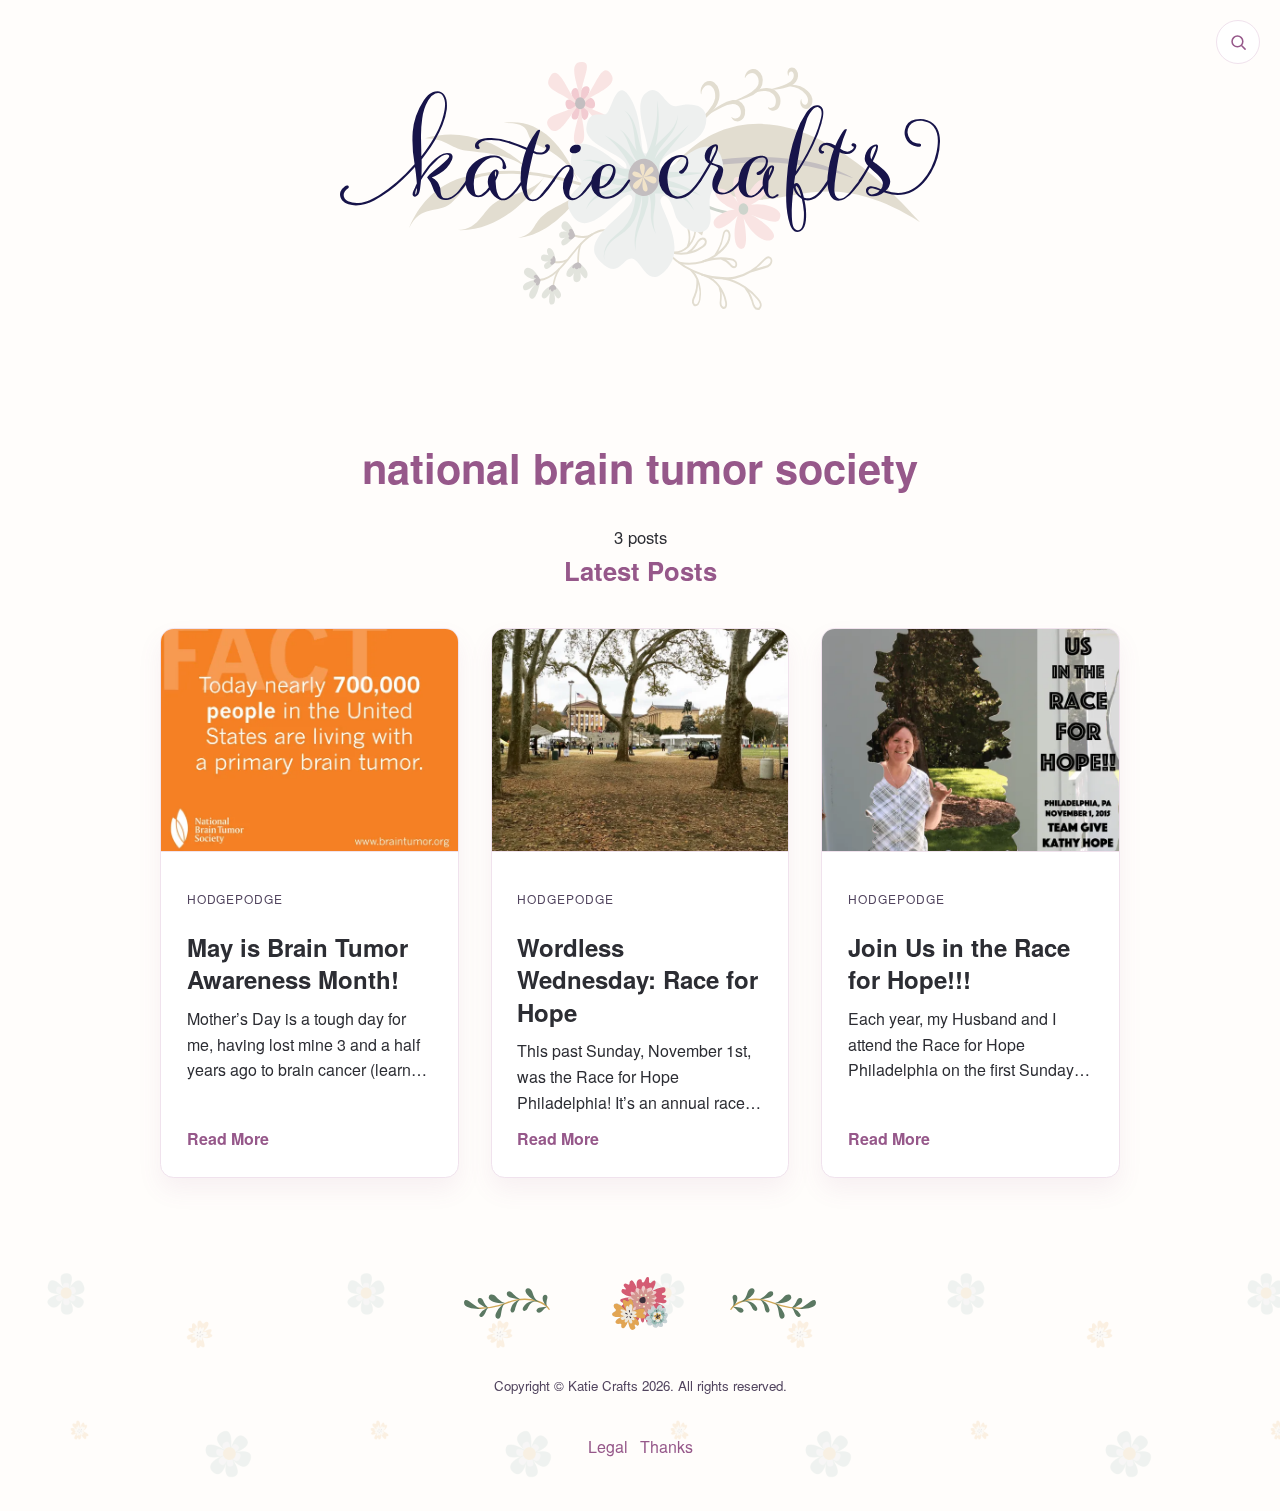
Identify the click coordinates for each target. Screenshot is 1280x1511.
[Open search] (1238, 42)
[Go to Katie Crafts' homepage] (640, 186)
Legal (608, 1446)
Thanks (666, 1446)
